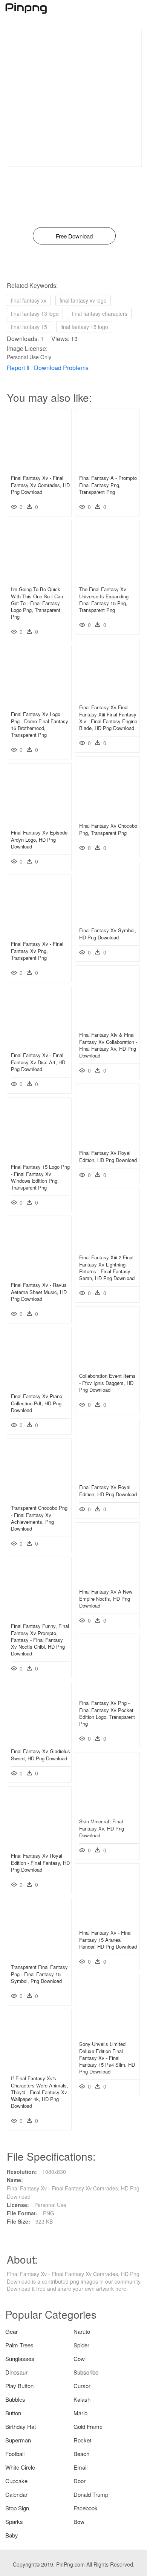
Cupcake (16, 2481)
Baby (12, 2535)
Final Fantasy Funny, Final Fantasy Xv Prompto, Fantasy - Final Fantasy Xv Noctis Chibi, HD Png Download (40, 1640)
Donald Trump (91, 2494)
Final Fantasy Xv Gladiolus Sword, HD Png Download (41, 1754)
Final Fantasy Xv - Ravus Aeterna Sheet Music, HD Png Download (39, 1292)
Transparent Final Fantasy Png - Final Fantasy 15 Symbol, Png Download (39, 1974)
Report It (18, 368)
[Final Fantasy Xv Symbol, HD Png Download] (107, 919)
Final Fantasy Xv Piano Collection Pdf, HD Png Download (37, 1403)
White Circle (20, 2467)
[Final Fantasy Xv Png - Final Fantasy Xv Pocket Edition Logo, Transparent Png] (107, 1692)
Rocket (82, 2440)
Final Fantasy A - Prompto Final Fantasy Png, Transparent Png (108, 485)
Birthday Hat (21, 2426)
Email (80, 2467)
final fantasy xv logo (83, 300)
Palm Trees (19, 2345)
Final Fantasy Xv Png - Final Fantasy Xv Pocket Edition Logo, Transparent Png (107, 1713)
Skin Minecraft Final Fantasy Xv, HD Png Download (102, 1828)
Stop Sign (17, 2508)
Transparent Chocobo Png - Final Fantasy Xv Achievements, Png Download (39, 1518)
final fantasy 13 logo (35, 314)
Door (80, 2481)
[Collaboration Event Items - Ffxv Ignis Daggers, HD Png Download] (107, 1365)
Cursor (82, 2386)
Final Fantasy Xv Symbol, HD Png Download (108, 934)
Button (13, 2413)
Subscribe (86, 2372)
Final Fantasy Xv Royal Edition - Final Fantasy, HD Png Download (40, 1862)
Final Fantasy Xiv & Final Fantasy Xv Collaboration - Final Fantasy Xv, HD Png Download (108, 1045)
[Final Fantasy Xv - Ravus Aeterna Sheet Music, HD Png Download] (39, 1274)
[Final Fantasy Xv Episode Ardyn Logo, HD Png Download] (39, 822)
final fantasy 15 (29, 327)
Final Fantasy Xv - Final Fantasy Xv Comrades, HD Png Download (40, 485)
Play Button (19, 2386)
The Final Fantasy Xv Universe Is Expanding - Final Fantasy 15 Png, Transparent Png (105, 599)
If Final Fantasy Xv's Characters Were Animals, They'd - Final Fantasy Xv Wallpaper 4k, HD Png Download (40, 2092)
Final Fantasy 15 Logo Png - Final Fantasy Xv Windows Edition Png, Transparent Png (40, 1177)
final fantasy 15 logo (84, 327)
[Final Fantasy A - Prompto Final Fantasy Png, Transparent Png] (107, 467)
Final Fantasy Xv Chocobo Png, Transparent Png (108, 829)
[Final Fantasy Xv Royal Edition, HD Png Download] (107, 1142)
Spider (81, 2345)
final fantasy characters (100, 314)
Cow (79, 2359)
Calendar (16, 2494)
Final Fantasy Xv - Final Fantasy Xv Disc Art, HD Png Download (38, 1062)
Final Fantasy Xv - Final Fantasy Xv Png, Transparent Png (37, 951)
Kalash (82, 2399)
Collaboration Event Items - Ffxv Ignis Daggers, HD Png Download (107, 1383)
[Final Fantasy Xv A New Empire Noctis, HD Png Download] (107, 1581)
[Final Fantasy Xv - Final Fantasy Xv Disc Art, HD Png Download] (39, 1044)
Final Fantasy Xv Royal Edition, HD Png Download (108, 1156)
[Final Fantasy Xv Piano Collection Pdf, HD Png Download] (39, 1385)
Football (15, 2454)
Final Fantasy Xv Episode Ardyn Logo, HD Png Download (39, 839)
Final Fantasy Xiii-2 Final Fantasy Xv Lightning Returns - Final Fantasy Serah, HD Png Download (107, 1268)
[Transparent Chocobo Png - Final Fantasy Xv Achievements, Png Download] (39, 1497)
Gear (11, 2331)
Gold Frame (88, 2426)
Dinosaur (16, 2372)
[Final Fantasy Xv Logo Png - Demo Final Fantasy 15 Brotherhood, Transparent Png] (39, 703)
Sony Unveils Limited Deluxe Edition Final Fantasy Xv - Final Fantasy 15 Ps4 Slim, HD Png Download (107, 2058)
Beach (81, 2454)
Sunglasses (20, 2359)
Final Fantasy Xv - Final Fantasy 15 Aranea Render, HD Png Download (108, 1939)
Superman (18, 2440)
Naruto (82, 2331)
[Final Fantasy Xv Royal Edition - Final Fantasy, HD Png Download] (39, 1845)
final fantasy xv (29, 300)
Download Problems (61, 368)
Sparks (14, 2521)
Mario (80, 2413)
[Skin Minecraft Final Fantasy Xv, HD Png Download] (107, 1811)
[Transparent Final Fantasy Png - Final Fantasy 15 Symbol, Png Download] (39, 1956)
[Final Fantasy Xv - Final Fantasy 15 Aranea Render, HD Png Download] (107, 1922)
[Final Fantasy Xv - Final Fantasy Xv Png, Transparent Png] (39, 933)
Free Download (74, 236)
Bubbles (15, 2399)
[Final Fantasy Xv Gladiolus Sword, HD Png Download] (39, 1740)
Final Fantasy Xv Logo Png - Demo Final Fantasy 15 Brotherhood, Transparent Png (40, 724)
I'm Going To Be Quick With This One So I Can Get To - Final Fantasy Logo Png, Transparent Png (37, 603)
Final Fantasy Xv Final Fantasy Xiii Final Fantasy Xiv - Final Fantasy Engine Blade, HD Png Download (108, 718)
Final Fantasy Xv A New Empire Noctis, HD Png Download (106, 1598)
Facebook (86, 2508)
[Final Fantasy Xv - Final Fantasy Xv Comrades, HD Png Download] (39, 467)
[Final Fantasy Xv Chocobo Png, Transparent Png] (107, 815)
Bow (79, 2521)
